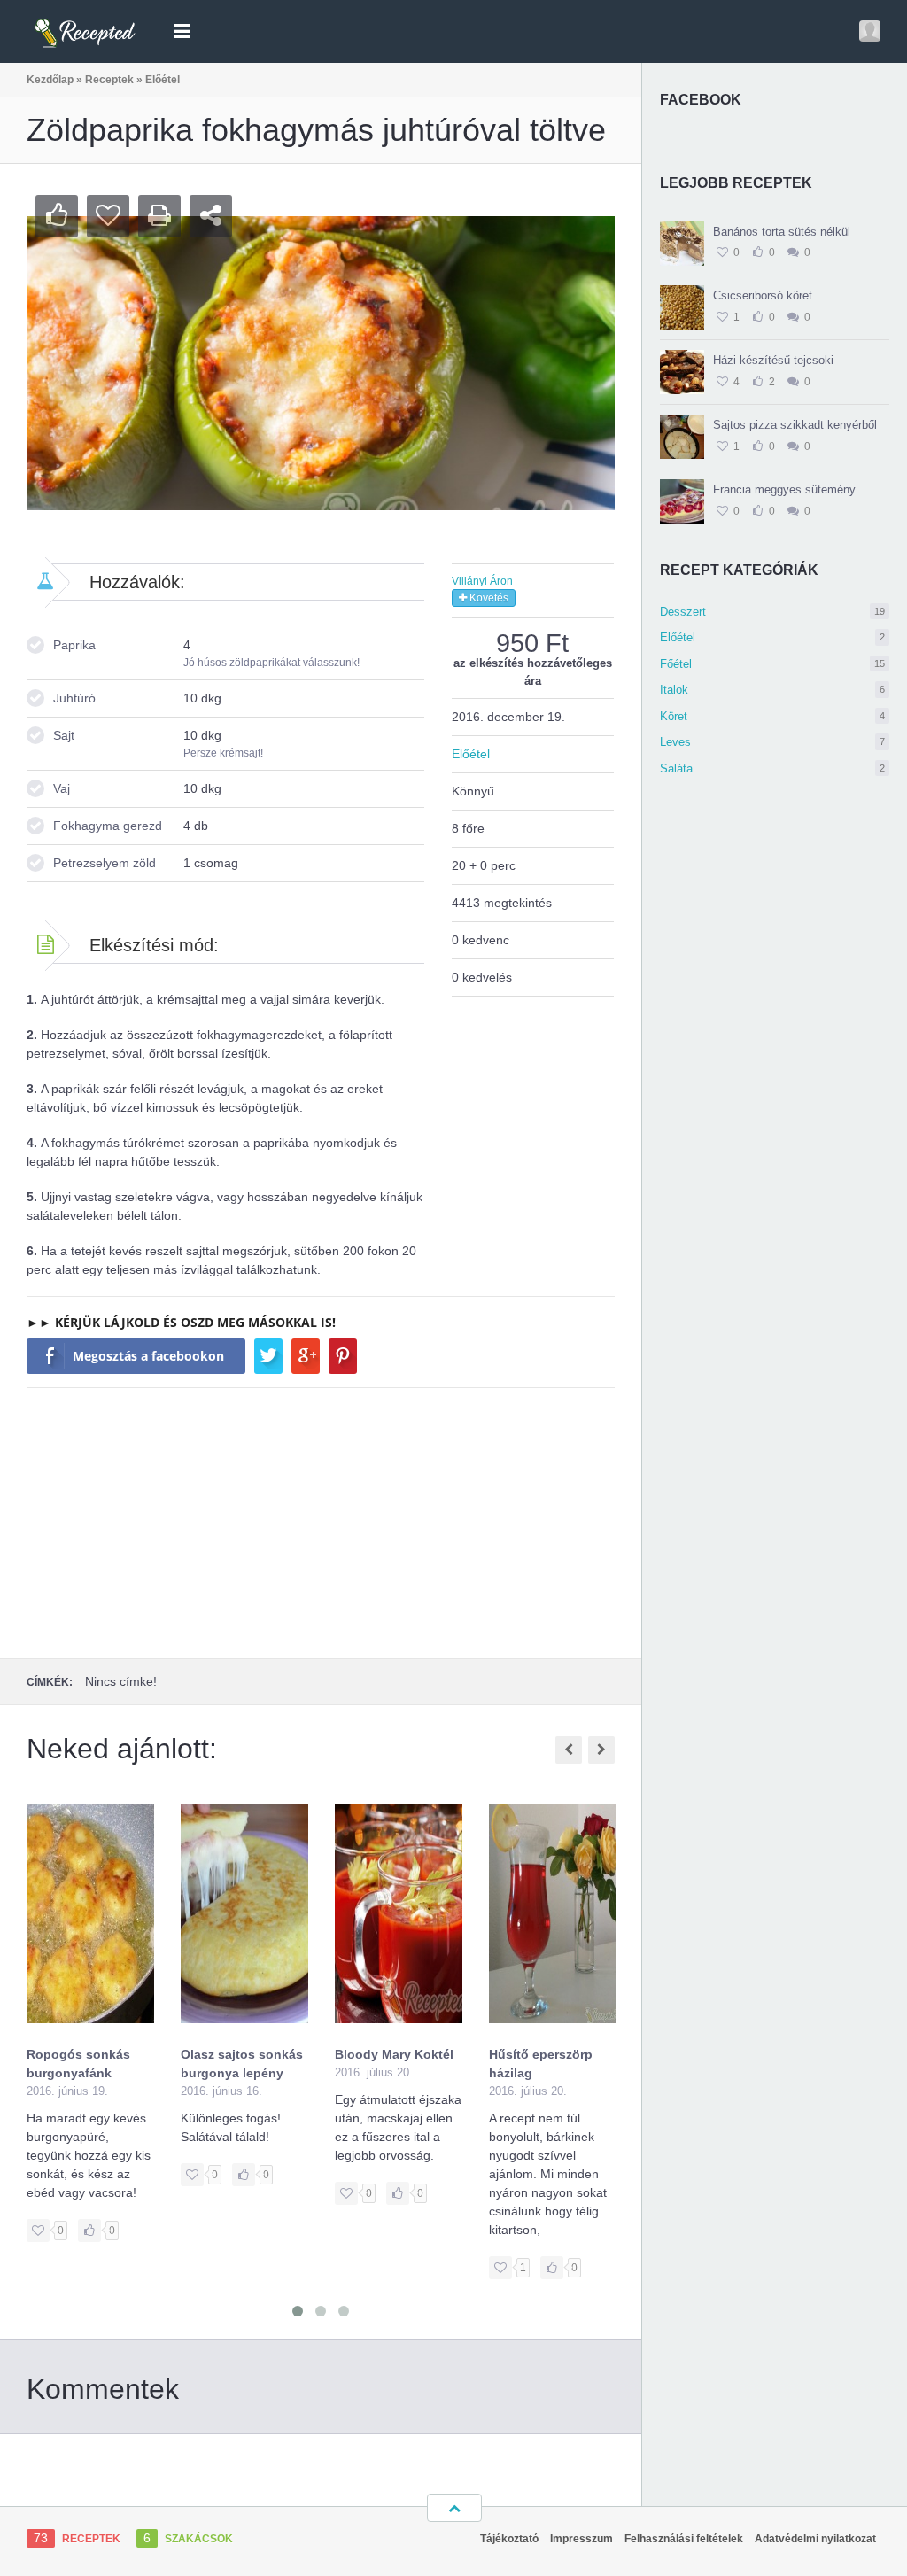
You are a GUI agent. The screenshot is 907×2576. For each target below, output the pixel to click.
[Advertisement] (321, 1521)
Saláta (772, 768)
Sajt (64, 735)
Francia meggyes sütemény (784, 489)
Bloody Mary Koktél (394, 2054)
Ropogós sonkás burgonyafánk (78, 2064)
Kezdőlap (50, 80)
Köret (772, 716)
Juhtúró (74, 698)
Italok (772, 690)
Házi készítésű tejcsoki (773, 360)
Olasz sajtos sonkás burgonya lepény (242, 2064)
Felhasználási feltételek (684, 2539)
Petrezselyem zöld (105, 863)
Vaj (62, 788)
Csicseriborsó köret (763, 295)
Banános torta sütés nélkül (782, 232)
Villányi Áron (482, 581)
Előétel (772, 637)
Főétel (772, 664)
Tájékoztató (509, 2539)
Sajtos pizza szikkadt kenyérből (795, 425)
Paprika (74, 645)
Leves (772, 742)
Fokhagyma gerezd (108, 826)
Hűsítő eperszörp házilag (541, 2064)
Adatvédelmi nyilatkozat (815, 2539)
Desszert (772, 612)
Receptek (109, 80)
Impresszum (581, 2539)
